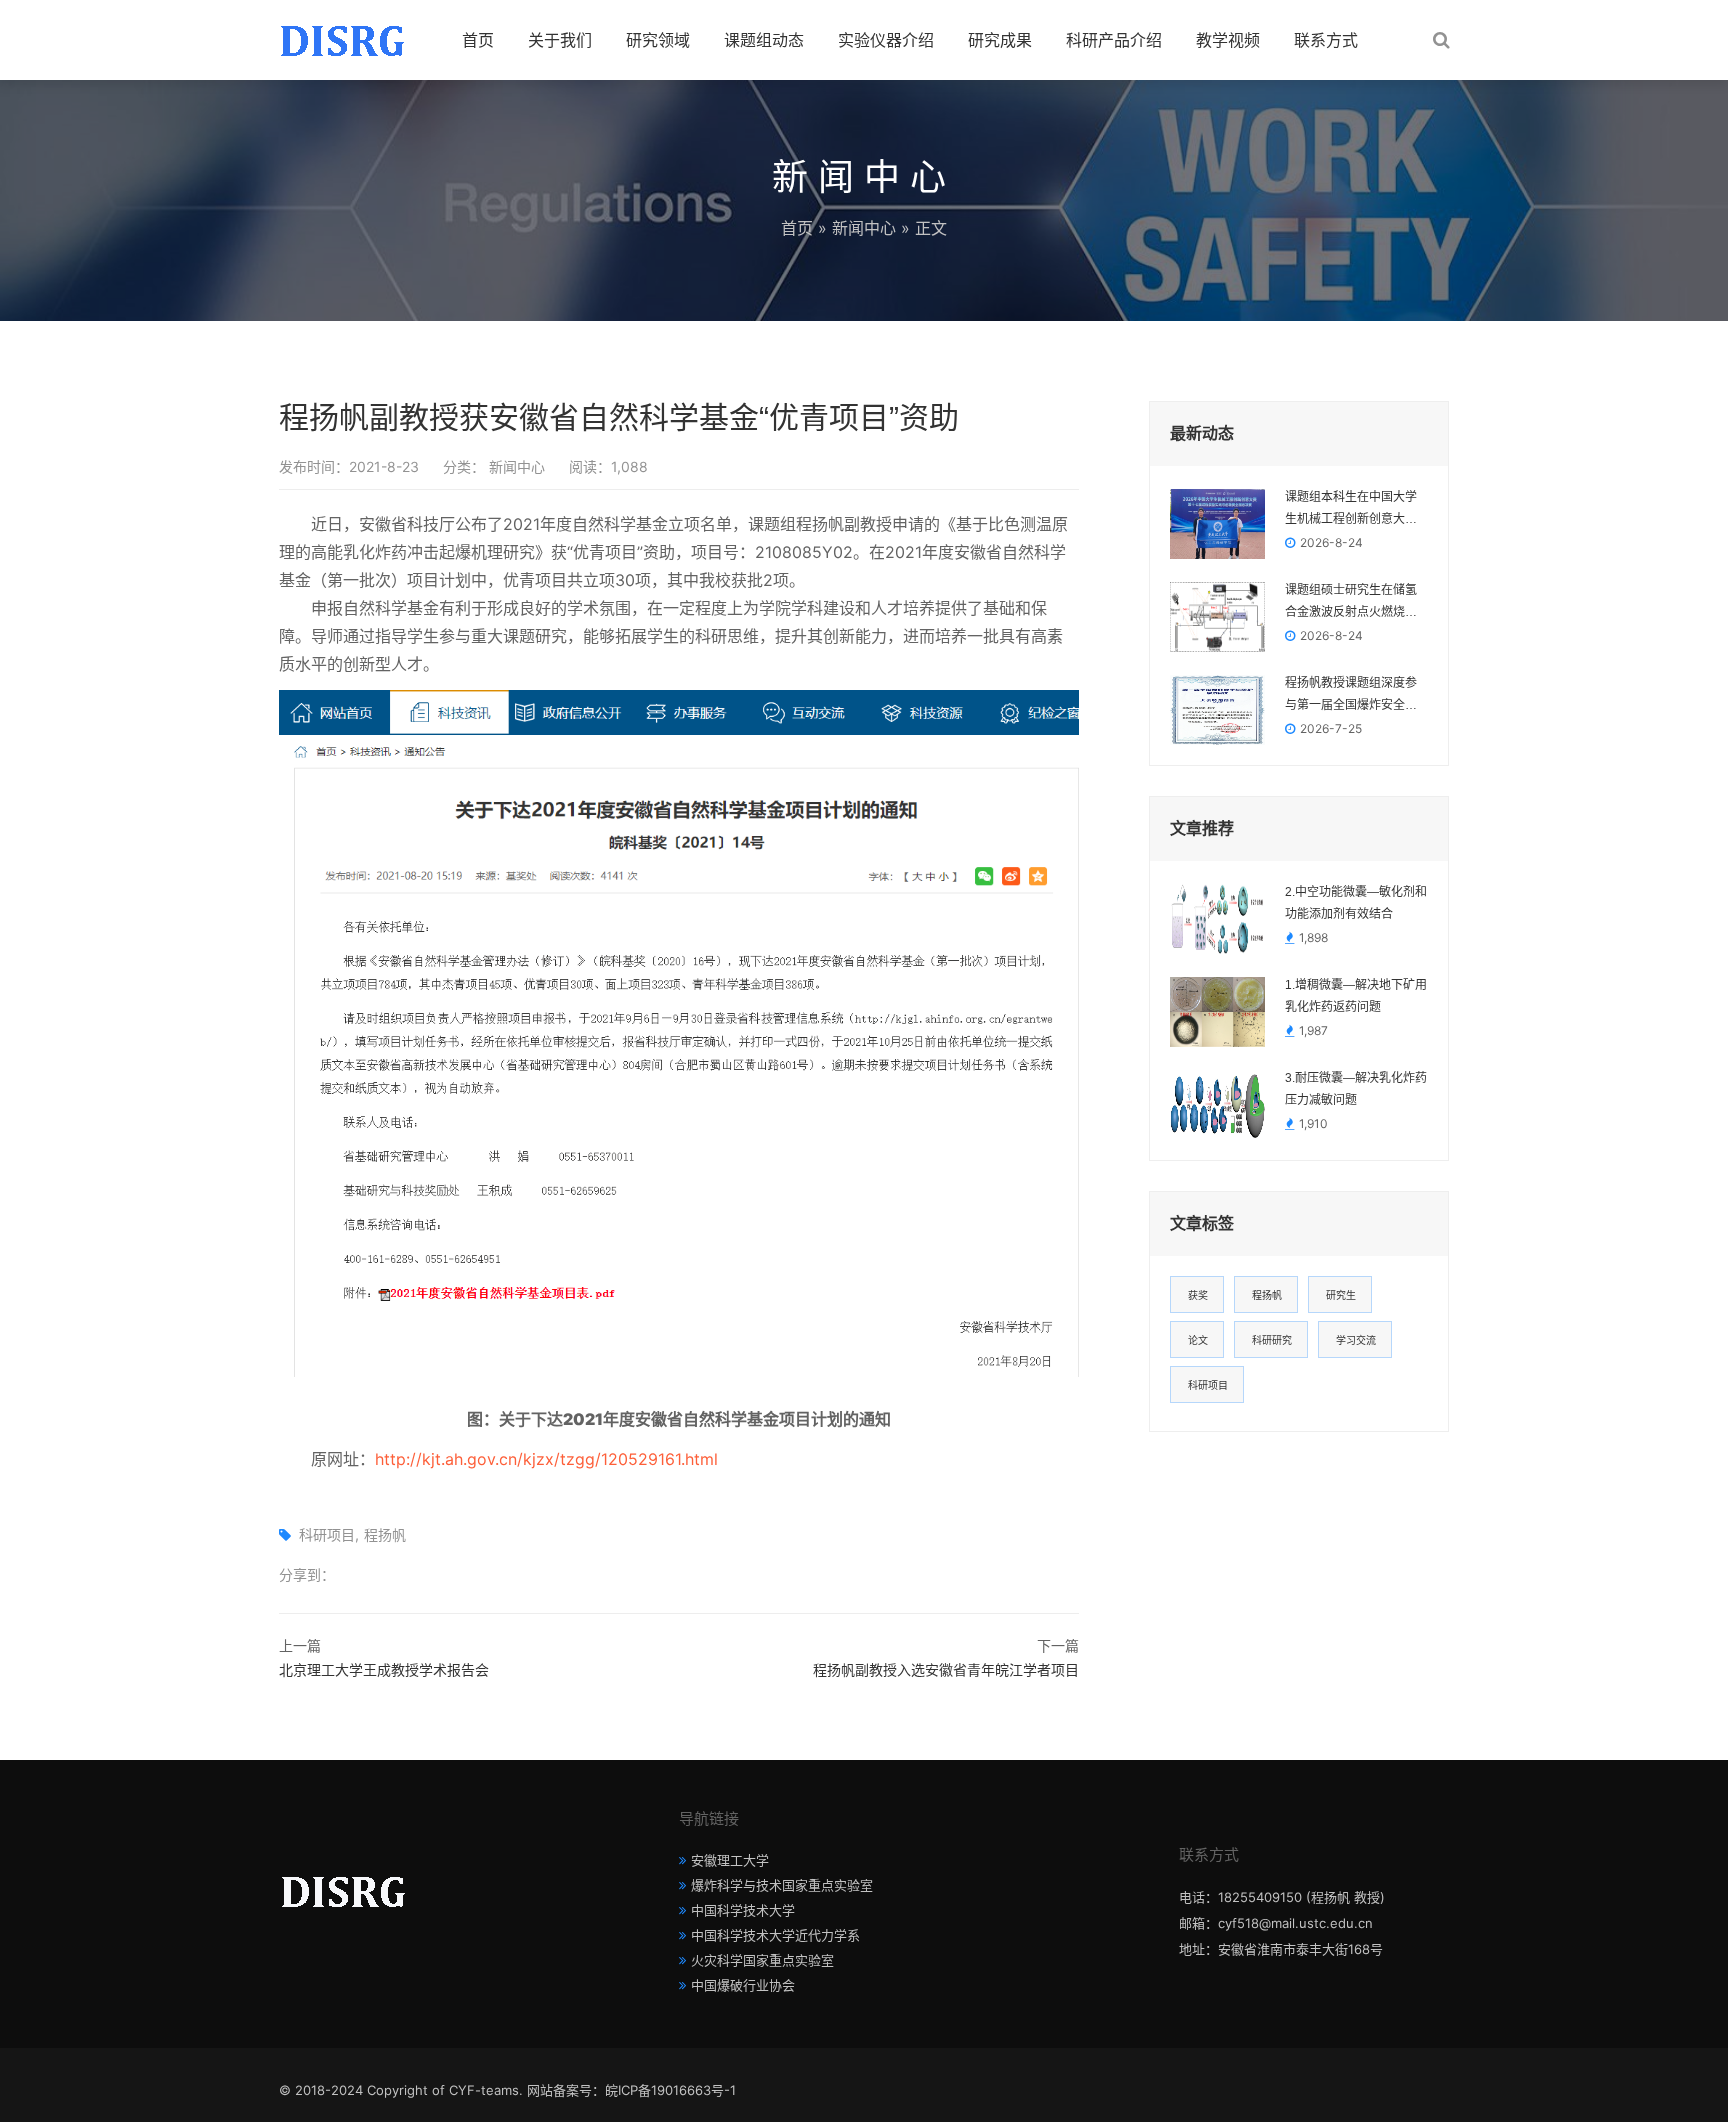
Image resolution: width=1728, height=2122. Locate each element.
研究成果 (1000, 40)
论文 (1198, 1340)
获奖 (1198, 1295)
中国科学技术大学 (743, 1910)
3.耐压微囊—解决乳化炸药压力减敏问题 (1356, 1089)
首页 (478, 40)
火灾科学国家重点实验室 (762, 1960)
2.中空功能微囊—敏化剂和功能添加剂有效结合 (1356, 903)
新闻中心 (864, 228)
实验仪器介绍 (886, 40)
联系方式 (1326, 40)
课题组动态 (764, 40)
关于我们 (560, 40)
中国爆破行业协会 (743, 1985)
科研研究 (1272, 1340)
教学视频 (1228, 40)
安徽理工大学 (730, 1860)
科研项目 (327, 1534)
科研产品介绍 (1114, 40)
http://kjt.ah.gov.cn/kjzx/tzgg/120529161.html (546, 1459)
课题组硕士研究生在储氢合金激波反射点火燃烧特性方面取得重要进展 (1351, 603)
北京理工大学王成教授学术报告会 (384, 1669)
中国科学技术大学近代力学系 (775, 1935)
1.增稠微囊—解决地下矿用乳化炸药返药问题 (1356, 996)
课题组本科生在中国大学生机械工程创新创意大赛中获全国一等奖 (1351, 510)
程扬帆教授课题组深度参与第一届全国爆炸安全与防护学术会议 (1351, 696)
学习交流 (1356, 1340)
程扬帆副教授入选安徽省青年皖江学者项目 (946, 1669)
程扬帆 (385, 1534)
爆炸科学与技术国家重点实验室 (782, 1885)
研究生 (1341, 1295)
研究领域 (658, 40)
